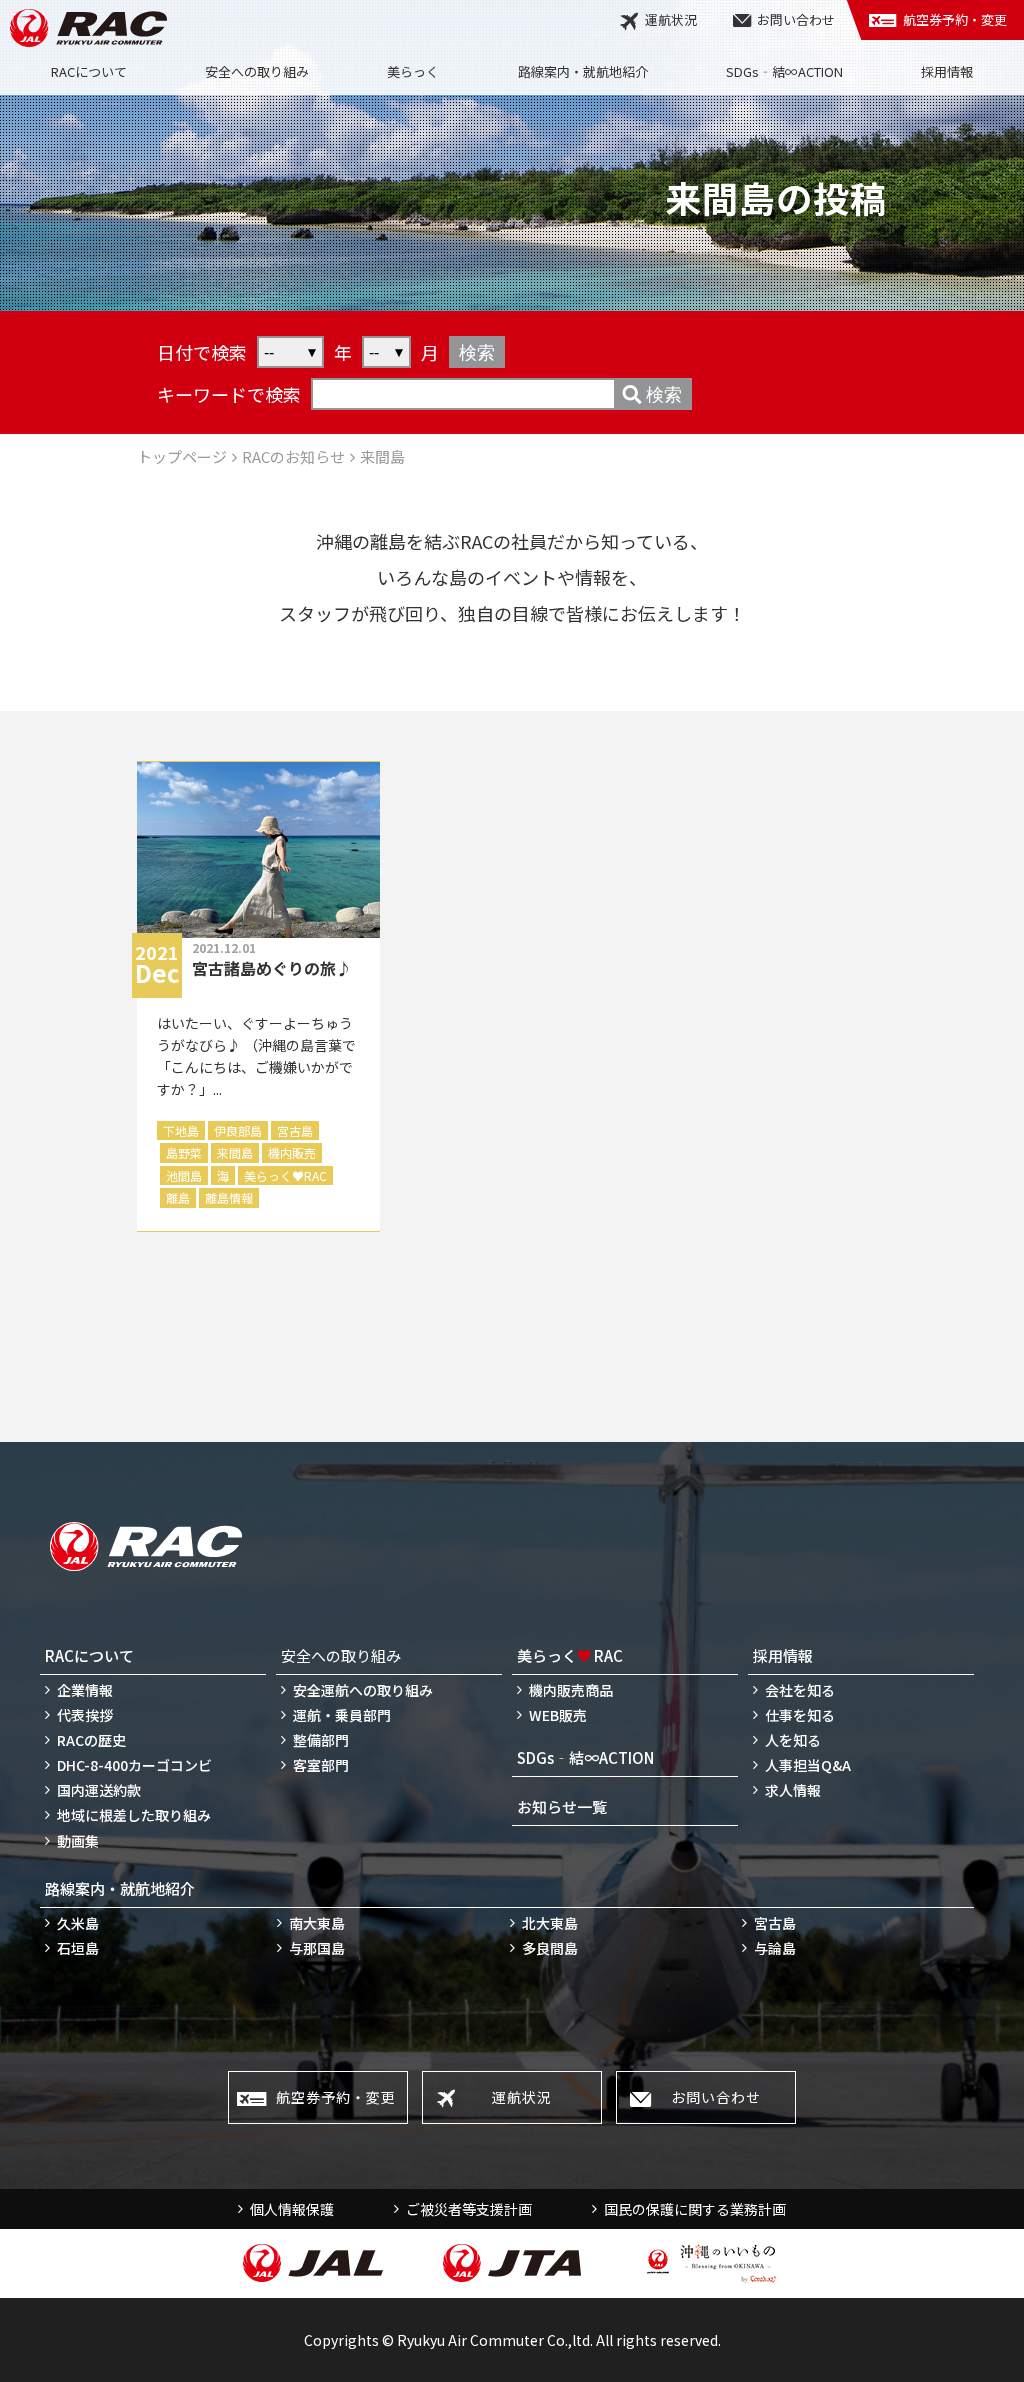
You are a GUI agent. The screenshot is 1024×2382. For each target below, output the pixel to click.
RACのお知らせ (293, 456)
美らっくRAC (285, 1175)
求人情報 (793, 1790)
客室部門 (321, 1765)
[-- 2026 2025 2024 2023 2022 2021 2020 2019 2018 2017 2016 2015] (290, 352)
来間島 (235, 1152)
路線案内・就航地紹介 (583, 71)
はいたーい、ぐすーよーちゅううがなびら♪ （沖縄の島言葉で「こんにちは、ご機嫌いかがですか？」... (256, 1056)
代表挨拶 (85, 1715)
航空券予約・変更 (955, 19)
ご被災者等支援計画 (469, 2209)
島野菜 (184, 1152)
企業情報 (85, 1690)
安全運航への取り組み (363, 1690)
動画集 (78, 1841)
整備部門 (321, 1740)
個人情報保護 (292, 2209)
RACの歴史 (91, 1740)
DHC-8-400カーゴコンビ (134, 1765)
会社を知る (800, 1690)
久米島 (78, 1923)
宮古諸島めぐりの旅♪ (272, 968)
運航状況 (671, 19)
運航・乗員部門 (342, 1715)
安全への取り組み (257, 71)
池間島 (184, 1175)
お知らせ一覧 (562, 1806)
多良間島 (550, 1948)
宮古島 (295, 1130)
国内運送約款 (99, 1790)
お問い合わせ (796, 19)
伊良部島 (238, 1130)
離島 (178, 1197)
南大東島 (317, 1923)
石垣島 (78, 1948)
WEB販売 (558, 1715)
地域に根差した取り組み (134, 1815)
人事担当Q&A (808, 1765)
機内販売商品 (571, 1690)
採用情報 (947, 71)
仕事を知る (800, 1715)
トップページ (182, 456)
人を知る (793, 1740)
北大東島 (550, 1923)
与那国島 (317, 1948)
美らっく (413, 71)
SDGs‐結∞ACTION (784, 71)
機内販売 (292, 1152)
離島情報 (229, 1197)
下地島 (181, 1130)
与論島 (775, 1948)
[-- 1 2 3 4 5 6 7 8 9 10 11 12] (386, 352)
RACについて (89, 71)
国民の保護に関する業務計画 (695, 2209)
